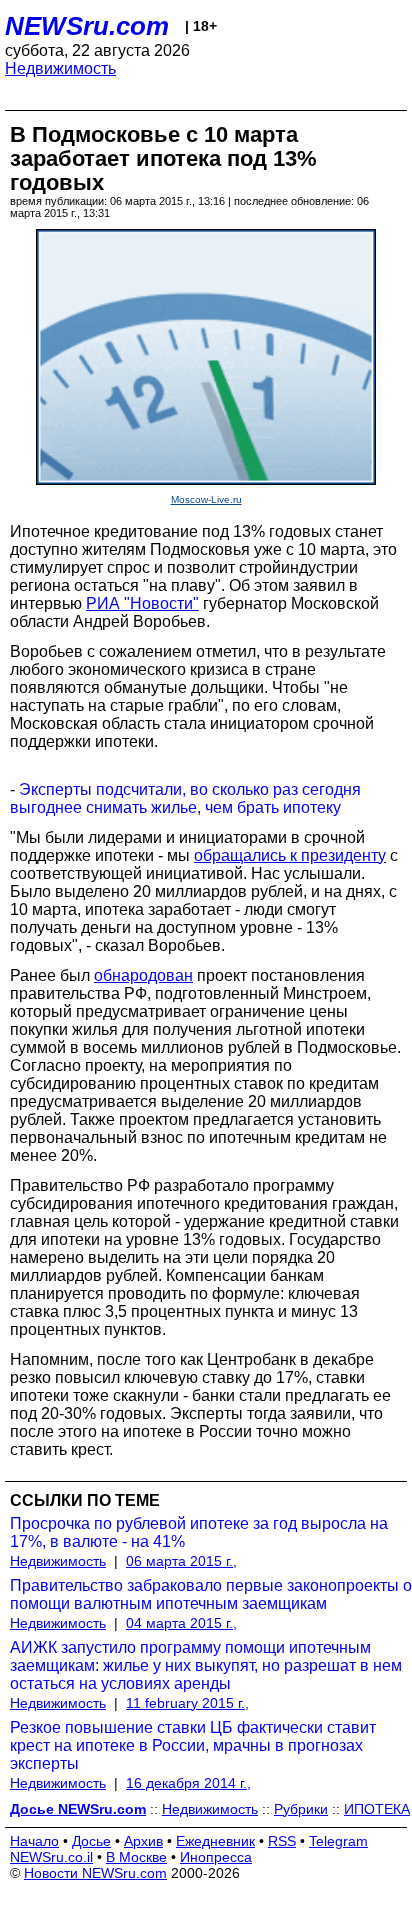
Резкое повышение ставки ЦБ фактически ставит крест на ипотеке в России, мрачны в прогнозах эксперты (193, 1745)
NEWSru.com (87, 26)
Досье (91, 1841)
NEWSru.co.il (51, 1857)
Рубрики (301, 1809)
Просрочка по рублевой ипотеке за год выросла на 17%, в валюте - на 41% (199, 1532)
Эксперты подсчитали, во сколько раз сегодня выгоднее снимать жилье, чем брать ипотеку (185, 798)
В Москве (136, 1857)
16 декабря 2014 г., (188, 1783)
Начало (34, 1841)
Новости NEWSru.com (95, 1873)
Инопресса (216, 1857)
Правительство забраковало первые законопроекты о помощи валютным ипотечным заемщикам (211, 1594)
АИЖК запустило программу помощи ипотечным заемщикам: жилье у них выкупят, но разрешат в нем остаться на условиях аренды (206, 1665)
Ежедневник (215, 1841)
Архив (143, 1841)
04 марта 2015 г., (181, 1623)
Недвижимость (60, 68)
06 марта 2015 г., (181, 1561)
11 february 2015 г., (187, 1703)
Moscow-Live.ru (206, 499)
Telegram (338, 1841)
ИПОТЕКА (377, 1809)
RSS (282, 1841)
